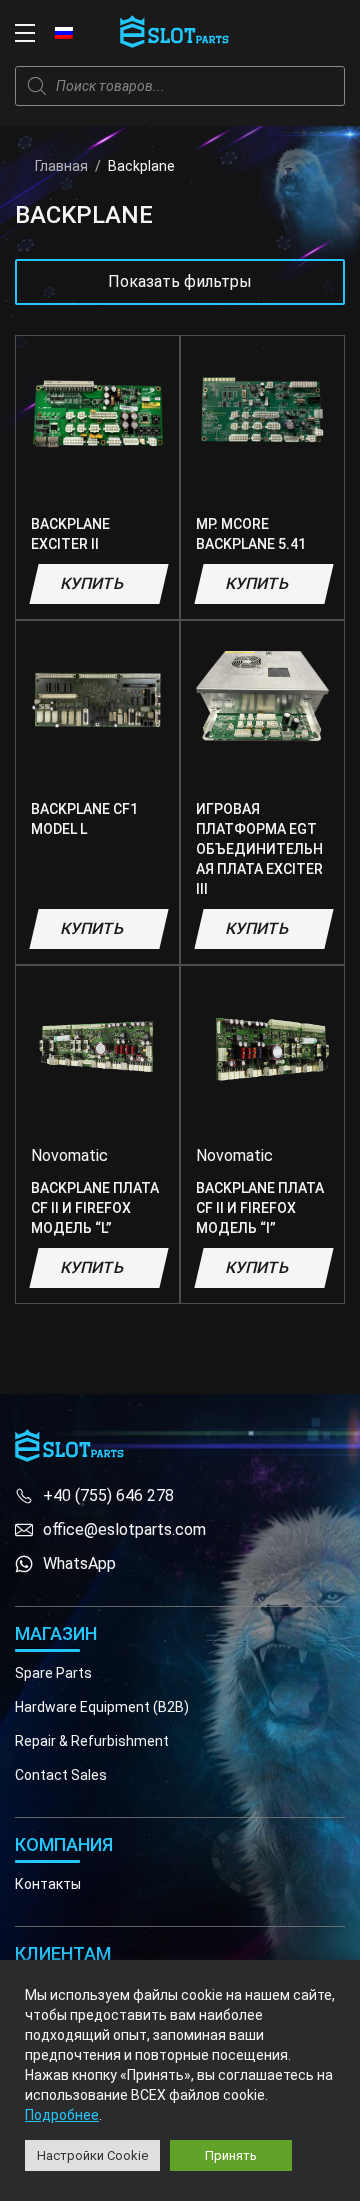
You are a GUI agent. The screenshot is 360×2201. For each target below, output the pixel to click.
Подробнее (62, 2115)
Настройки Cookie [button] (92, 2155)
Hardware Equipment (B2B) (102, 1707)
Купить (92, 583)
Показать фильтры (180, 281)
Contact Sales (61, 1775)
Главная (61, 166)
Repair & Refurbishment (92, 1741)
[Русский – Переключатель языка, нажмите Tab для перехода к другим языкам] (64, 32)
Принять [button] (231, 2155)
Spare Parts (53, 1673)
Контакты (48, 1884)
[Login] (290, 33)
